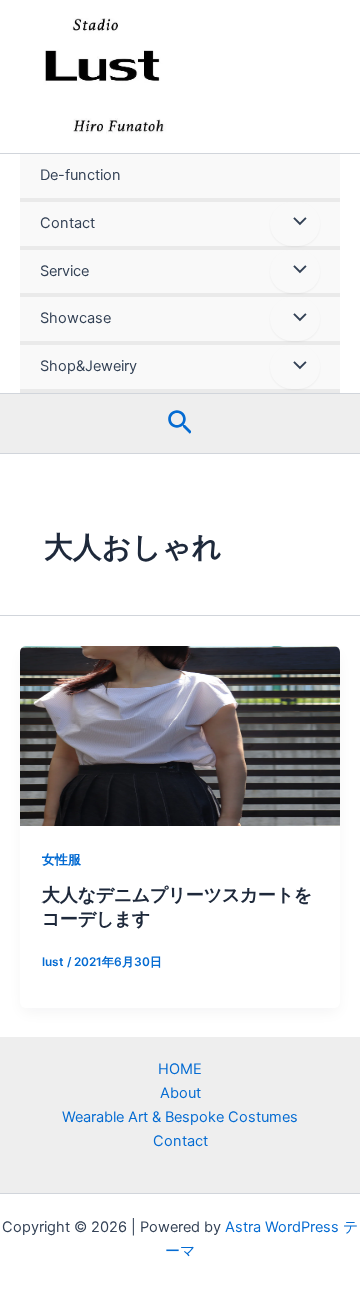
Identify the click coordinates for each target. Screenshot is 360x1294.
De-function (80, 175)
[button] (180, 423)
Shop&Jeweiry (88, 366)
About (180, 1093)
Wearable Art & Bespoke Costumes (180, 1117)
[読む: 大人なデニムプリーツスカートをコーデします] (180, 736)
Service (64, 271)
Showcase (75, 318)
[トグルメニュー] (295, 224)
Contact (67, 223)
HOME (180, 1069)
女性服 (61, 859)
